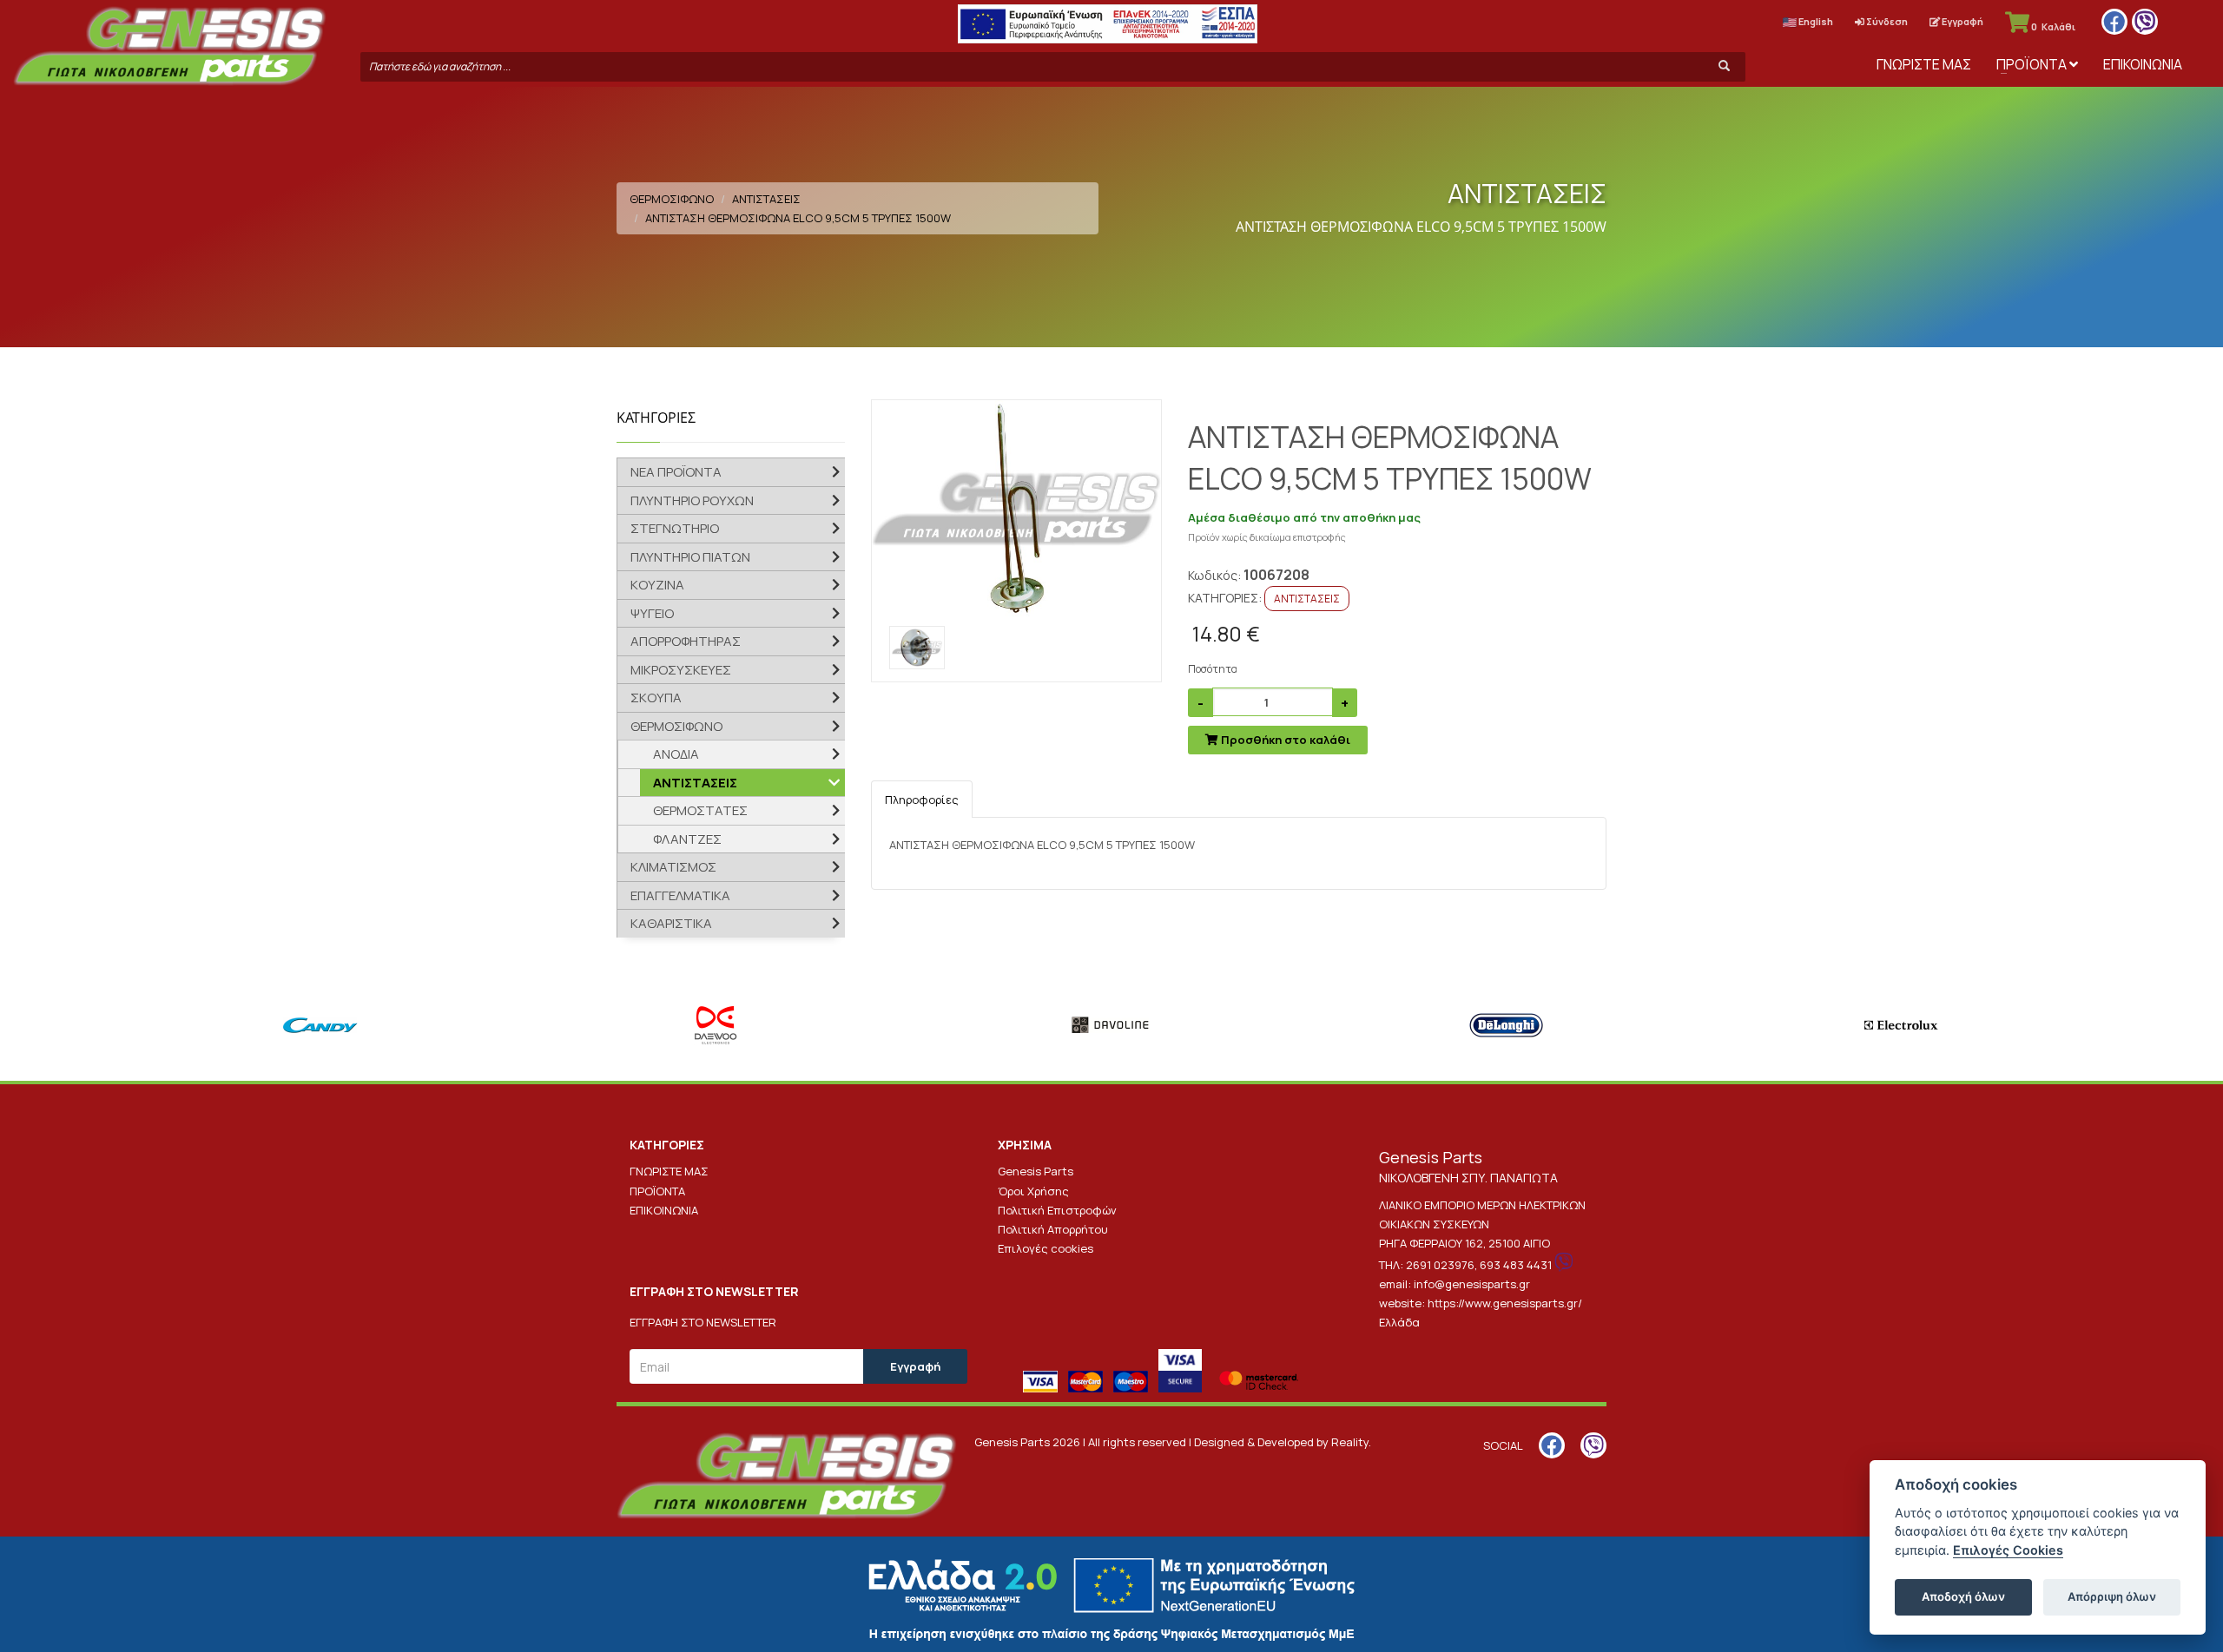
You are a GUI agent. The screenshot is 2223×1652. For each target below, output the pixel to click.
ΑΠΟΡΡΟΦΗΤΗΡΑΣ (686, 641)
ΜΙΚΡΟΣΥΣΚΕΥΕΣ (681, 670)
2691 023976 (1440, 1265)
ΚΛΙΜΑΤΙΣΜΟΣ (673, 867)
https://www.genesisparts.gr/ (1505, 1303)
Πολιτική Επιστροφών (1057, 1210)
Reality (1350, 1442)
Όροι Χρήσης (1033, 1191)
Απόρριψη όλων (2112, 1596)
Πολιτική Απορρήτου (1053, 1229)
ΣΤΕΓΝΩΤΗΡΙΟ (675, 528)
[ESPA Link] (1108, 24)
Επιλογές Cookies (2008, 1550)
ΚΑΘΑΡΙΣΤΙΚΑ (671, 923)
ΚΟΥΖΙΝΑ (657, 585)
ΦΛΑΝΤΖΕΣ (687, 839)
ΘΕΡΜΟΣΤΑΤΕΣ (700, 810)
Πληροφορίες (922, 800)
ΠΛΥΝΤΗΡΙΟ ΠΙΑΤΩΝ (690, 557)
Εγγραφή (1962, 21)
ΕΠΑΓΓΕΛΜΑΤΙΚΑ (680, 895)
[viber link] (2145, 22)
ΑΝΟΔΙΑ (676, 754)
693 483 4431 (1516, 1265)
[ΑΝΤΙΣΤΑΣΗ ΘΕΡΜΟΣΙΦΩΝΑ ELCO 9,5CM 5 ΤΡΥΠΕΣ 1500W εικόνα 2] (917, 648)
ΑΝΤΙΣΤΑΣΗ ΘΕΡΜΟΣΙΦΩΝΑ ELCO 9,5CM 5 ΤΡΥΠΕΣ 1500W (798, 218)
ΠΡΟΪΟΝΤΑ (2033, 64)
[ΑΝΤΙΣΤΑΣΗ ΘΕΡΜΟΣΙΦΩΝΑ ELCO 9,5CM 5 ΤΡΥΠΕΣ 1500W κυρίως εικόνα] (1017, 509)
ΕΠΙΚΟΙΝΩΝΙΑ (2143, 64)
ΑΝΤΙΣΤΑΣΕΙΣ (766, 199)
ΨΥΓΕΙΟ (652, 613)
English (1815, 21)
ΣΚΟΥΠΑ (656, 698)
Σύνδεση (1886, 21)
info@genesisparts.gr (1472, 1284)
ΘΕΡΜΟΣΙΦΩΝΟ (672, 199)
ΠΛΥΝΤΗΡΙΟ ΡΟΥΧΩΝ (692, 500)
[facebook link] (2114, 22)
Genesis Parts (1036, 1171)
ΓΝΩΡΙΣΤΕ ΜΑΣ (1924, 64)
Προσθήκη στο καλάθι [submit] (1284, 740)
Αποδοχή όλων (1963, 1596)
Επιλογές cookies (1046, 1248)
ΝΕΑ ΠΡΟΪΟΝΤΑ (676, 472)
